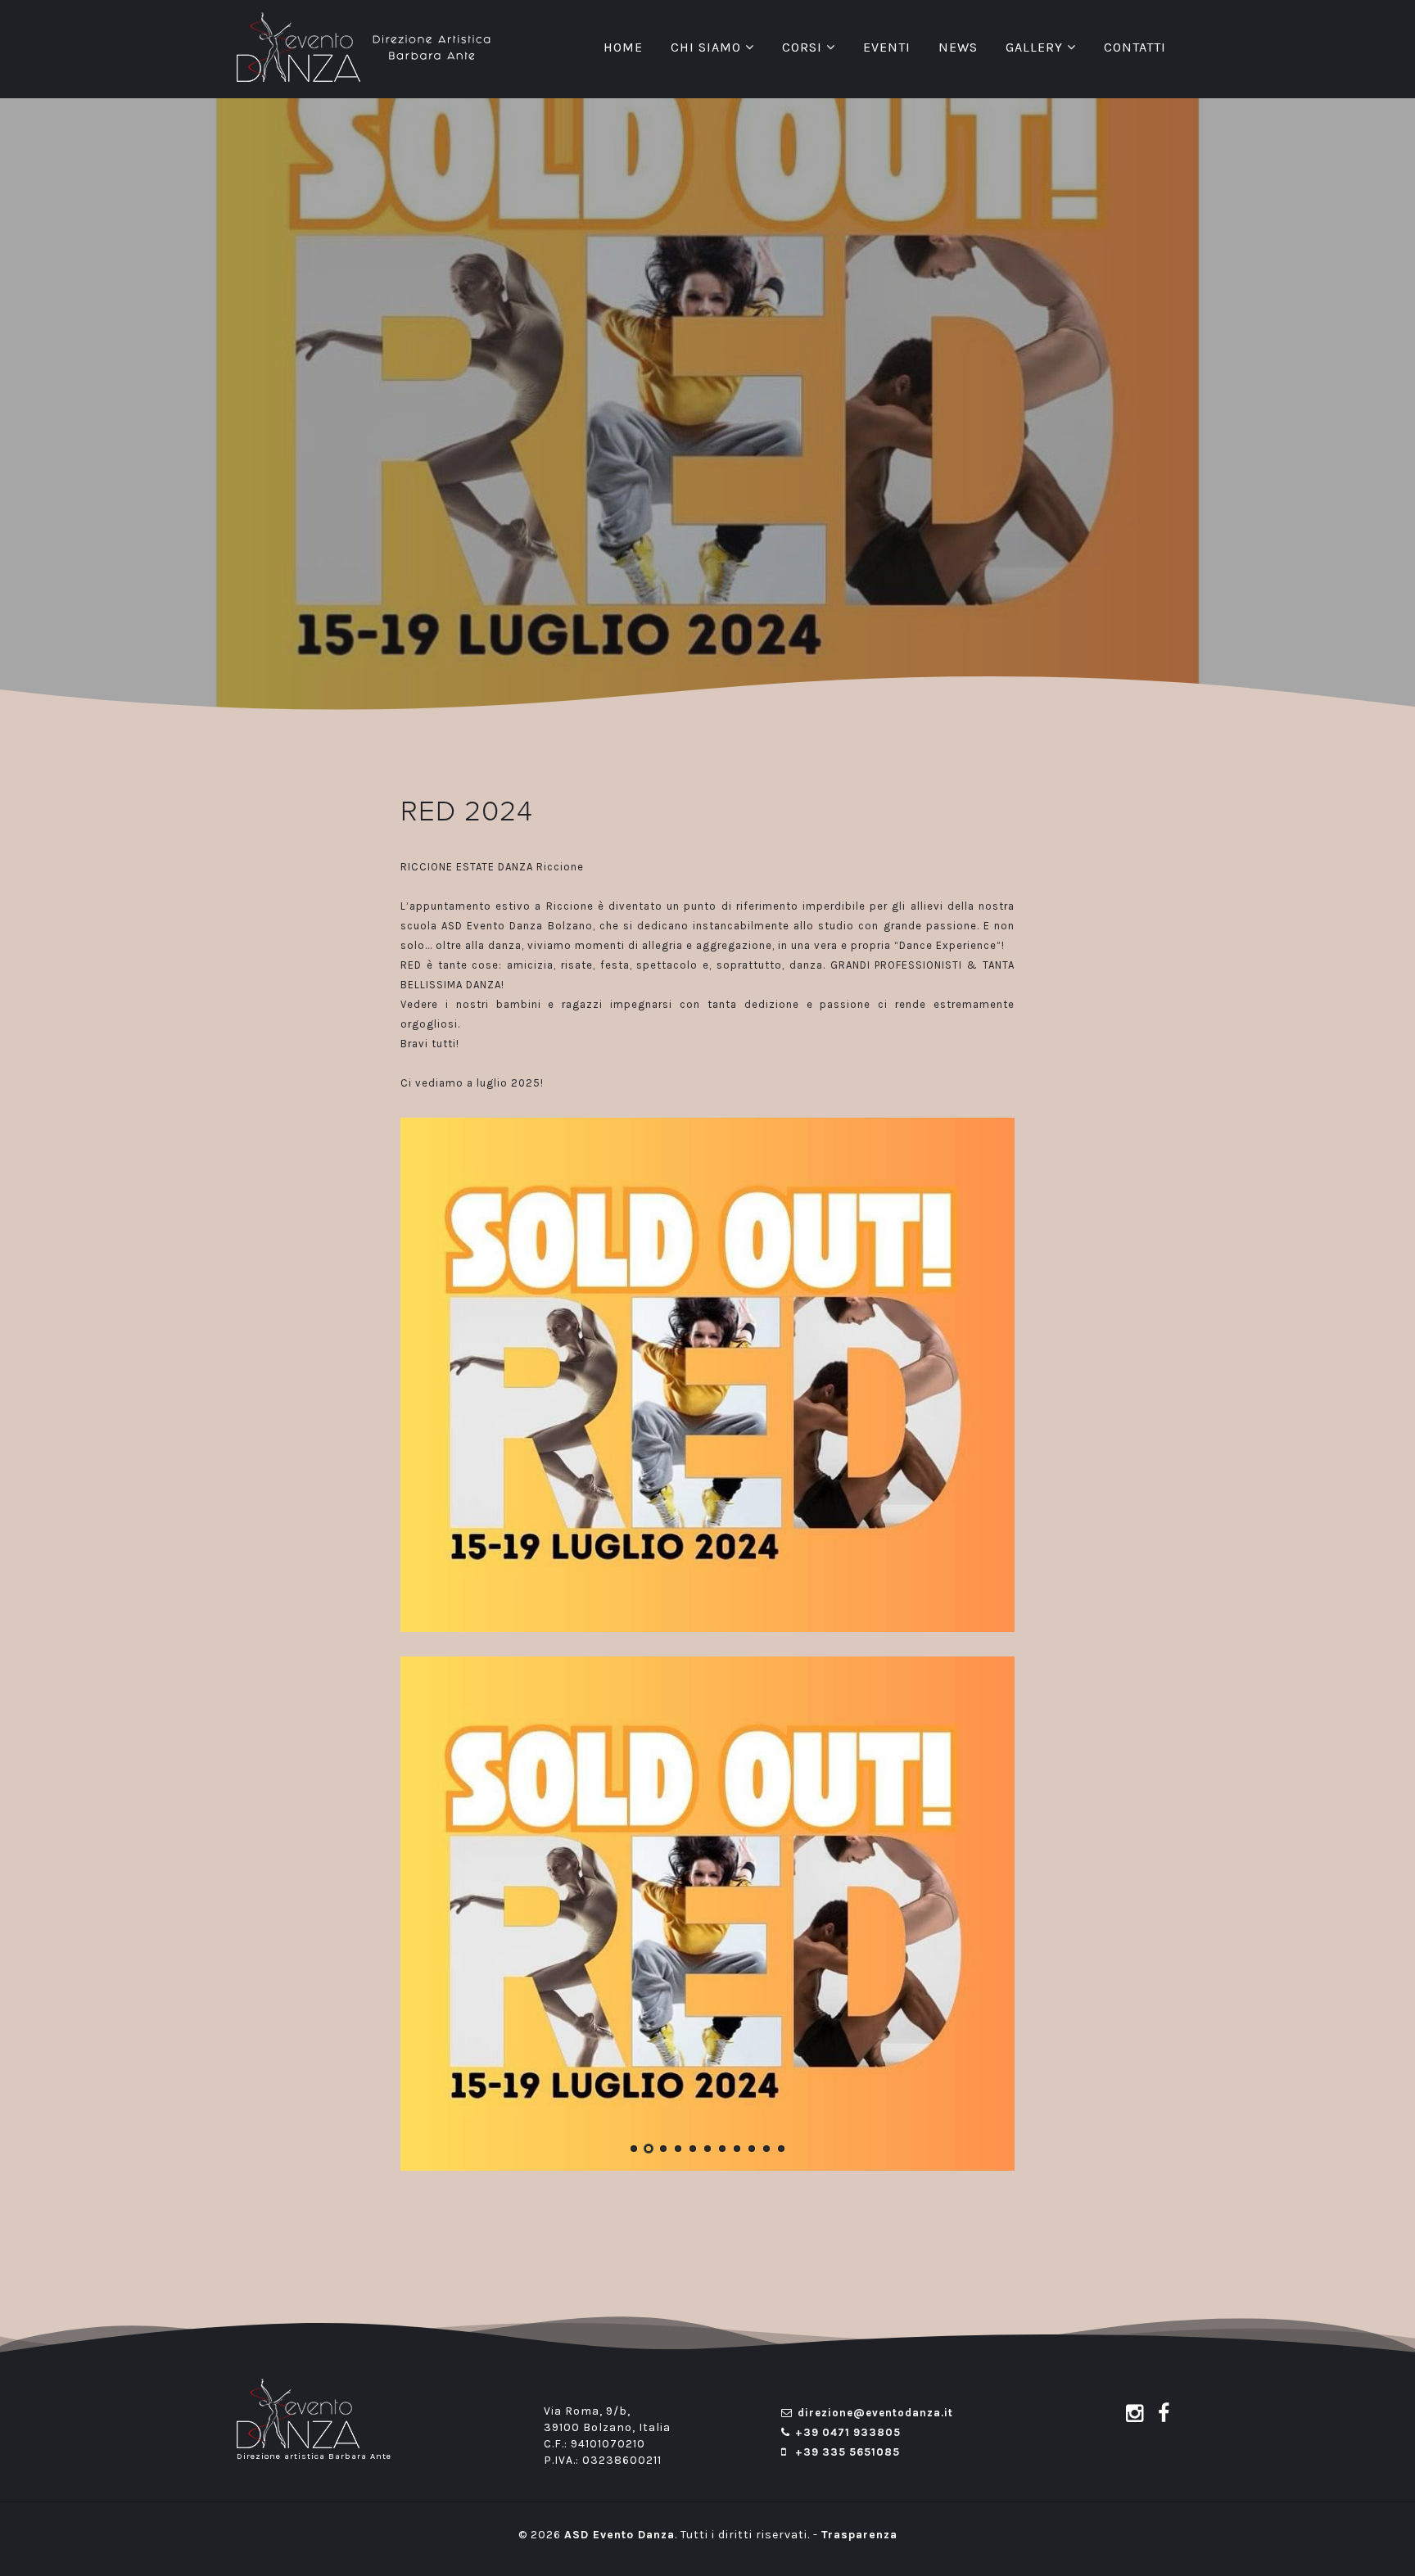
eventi (887, 47)
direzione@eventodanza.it (875, 2415)
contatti (1135, 47)
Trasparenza (859, 2537)
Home (623, 47)
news (958, 47)
